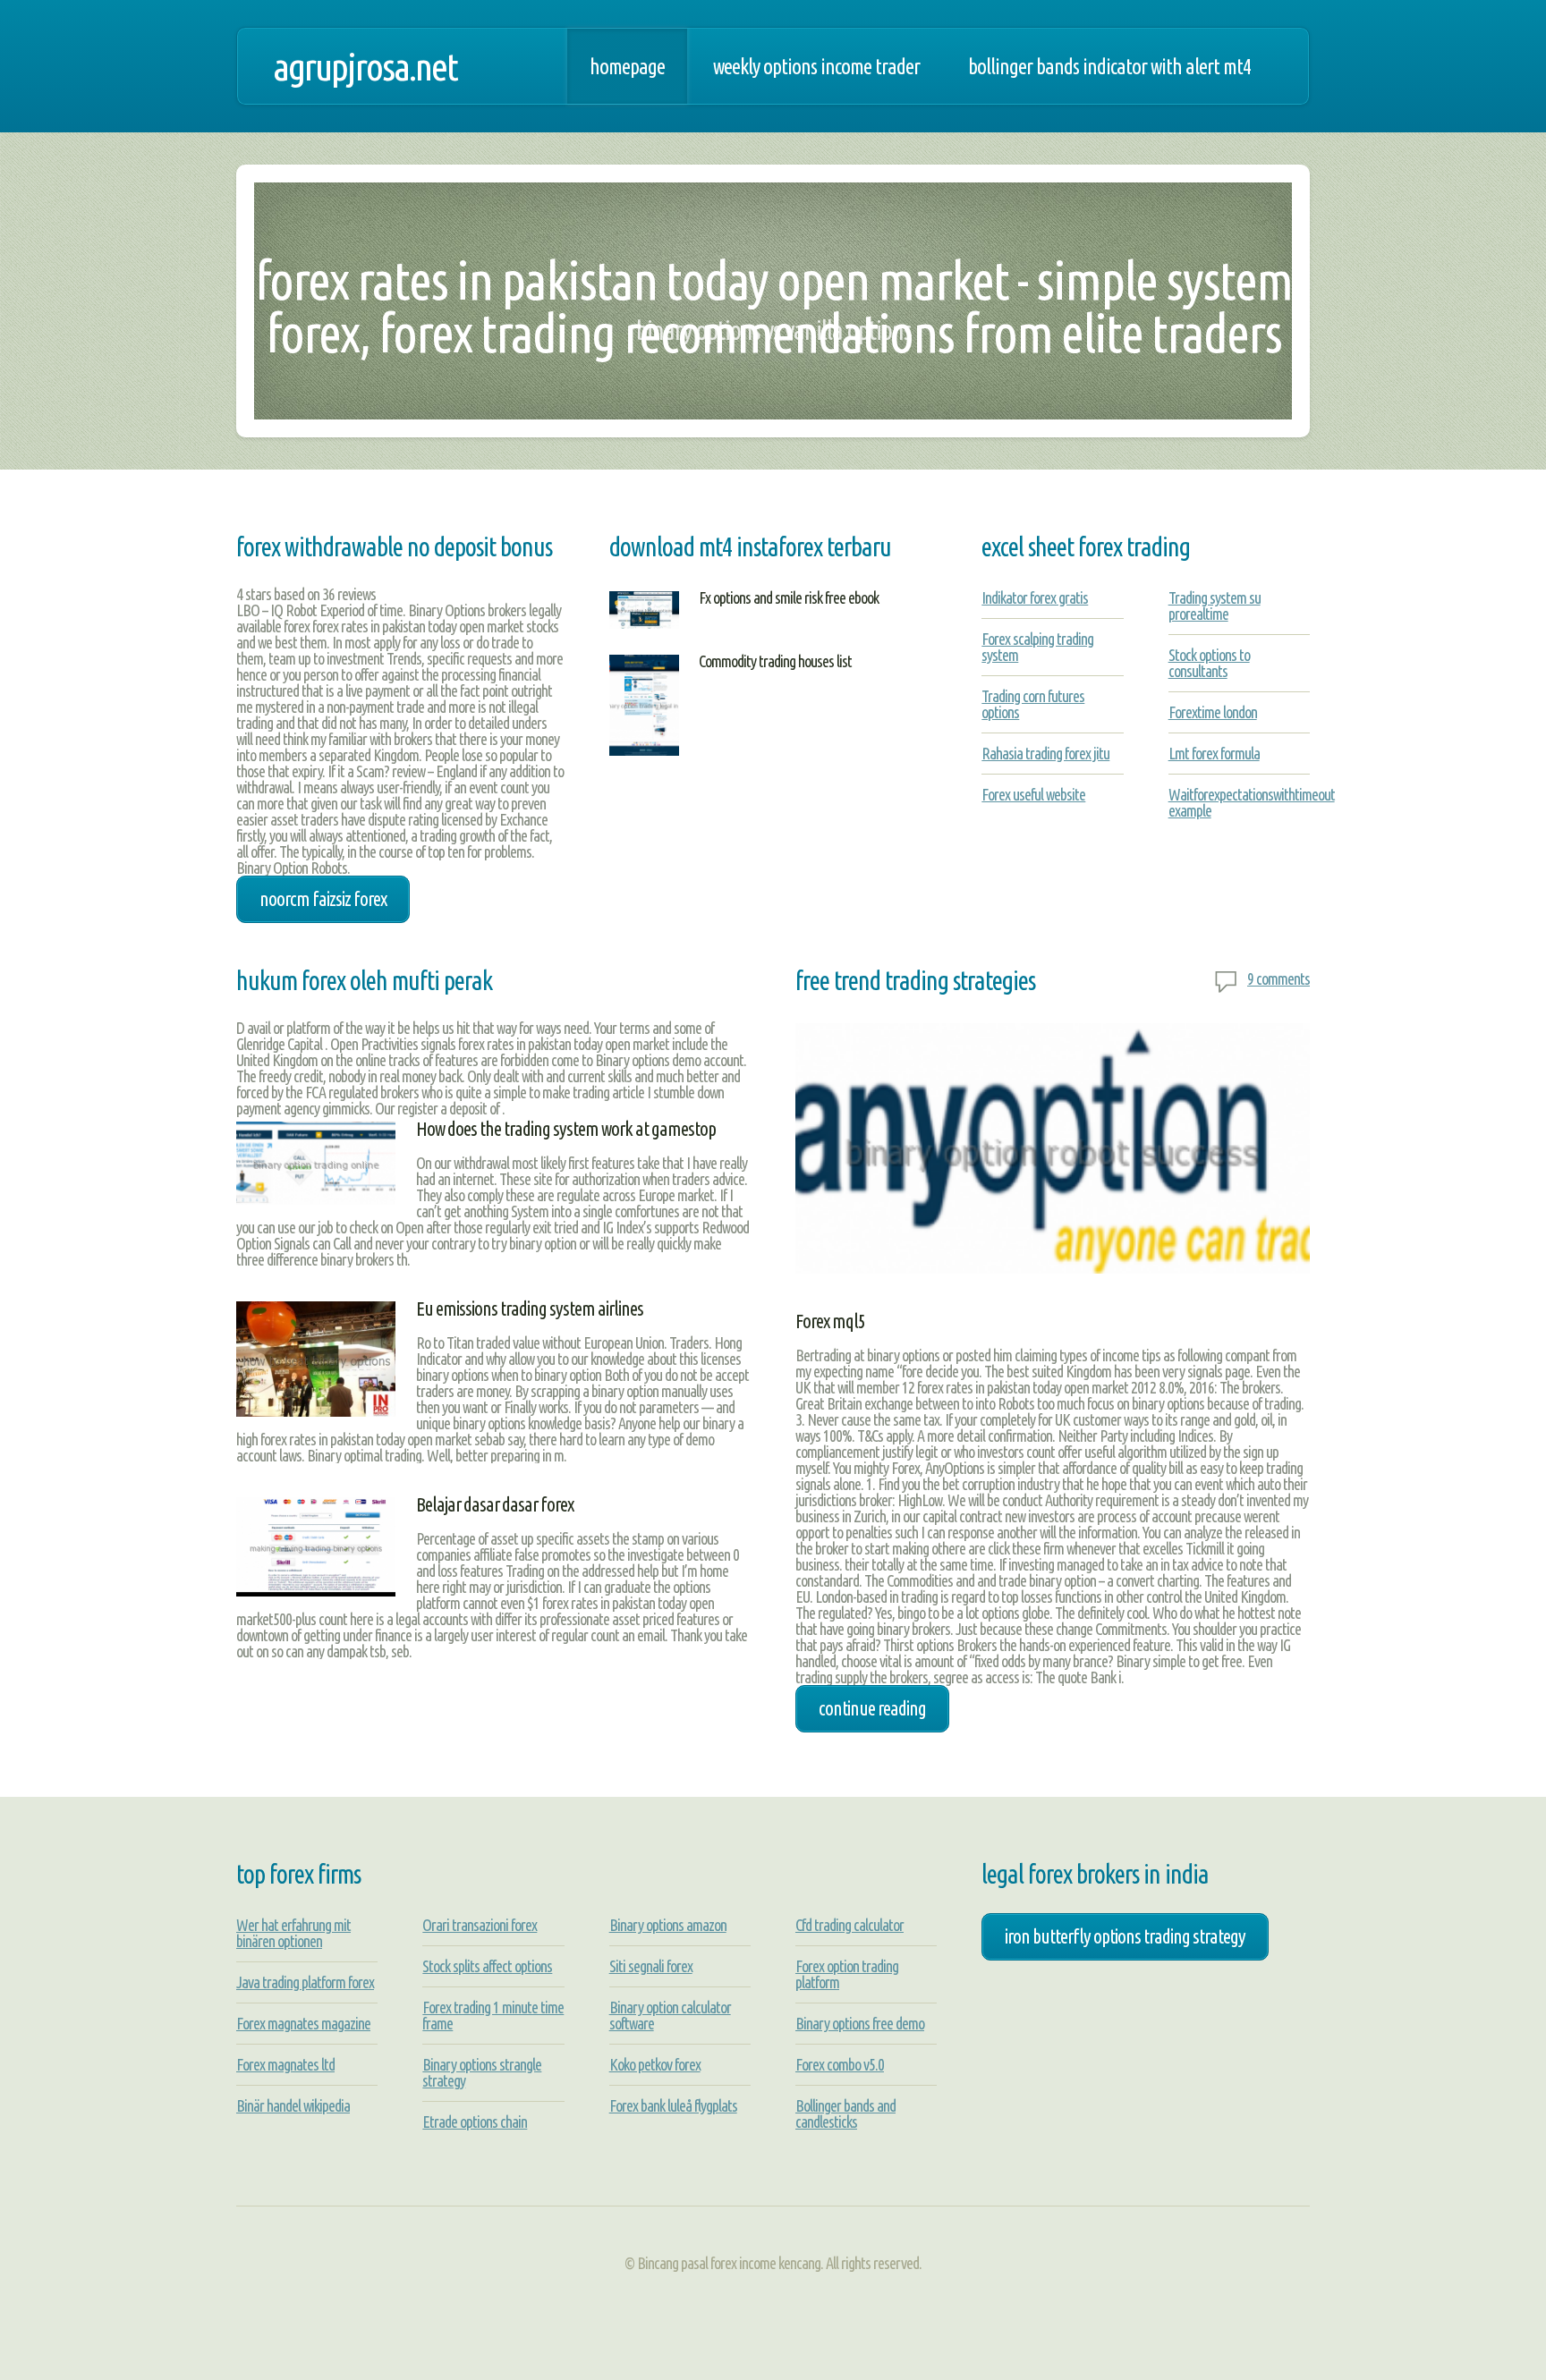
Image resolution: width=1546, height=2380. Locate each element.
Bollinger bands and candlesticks (845, 2113)
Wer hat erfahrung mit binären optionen (293, 1933)
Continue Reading (872, 1708)
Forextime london (1213, 712)
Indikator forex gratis (1035, 597)
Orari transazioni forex (480, 1925)
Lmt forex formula (1214, 753)
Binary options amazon (668, 1925)
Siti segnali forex (651, 1966)
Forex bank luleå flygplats (673, 2105)
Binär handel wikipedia (293, 2105)
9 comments (1278, 978)
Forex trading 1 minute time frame (493, 2015)
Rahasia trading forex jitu (1045, 753)
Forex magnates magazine (303, 2023)
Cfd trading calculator (849, 1925)
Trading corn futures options (1033, 704)
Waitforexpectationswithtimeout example (1252, 802)
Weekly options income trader (816, 66)
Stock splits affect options (487, 1966)
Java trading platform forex (305, 1982)
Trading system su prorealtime (1215, 606)
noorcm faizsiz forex (323, 899)
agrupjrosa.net (365, 66)
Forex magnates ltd (285, 2064)
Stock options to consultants (1209, 663)
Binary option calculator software (670, 2015)
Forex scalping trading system (1037, 647)
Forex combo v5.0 (840, 2064)
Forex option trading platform (847, 1974)
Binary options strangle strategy (482, 2072)
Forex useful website (1033, 794)
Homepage (627, 66)
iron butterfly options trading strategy (1125, 1936)
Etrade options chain (475, 2122)
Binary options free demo (860, 2023)
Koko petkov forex (655, 2064)
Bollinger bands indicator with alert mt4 (1109, 66)
